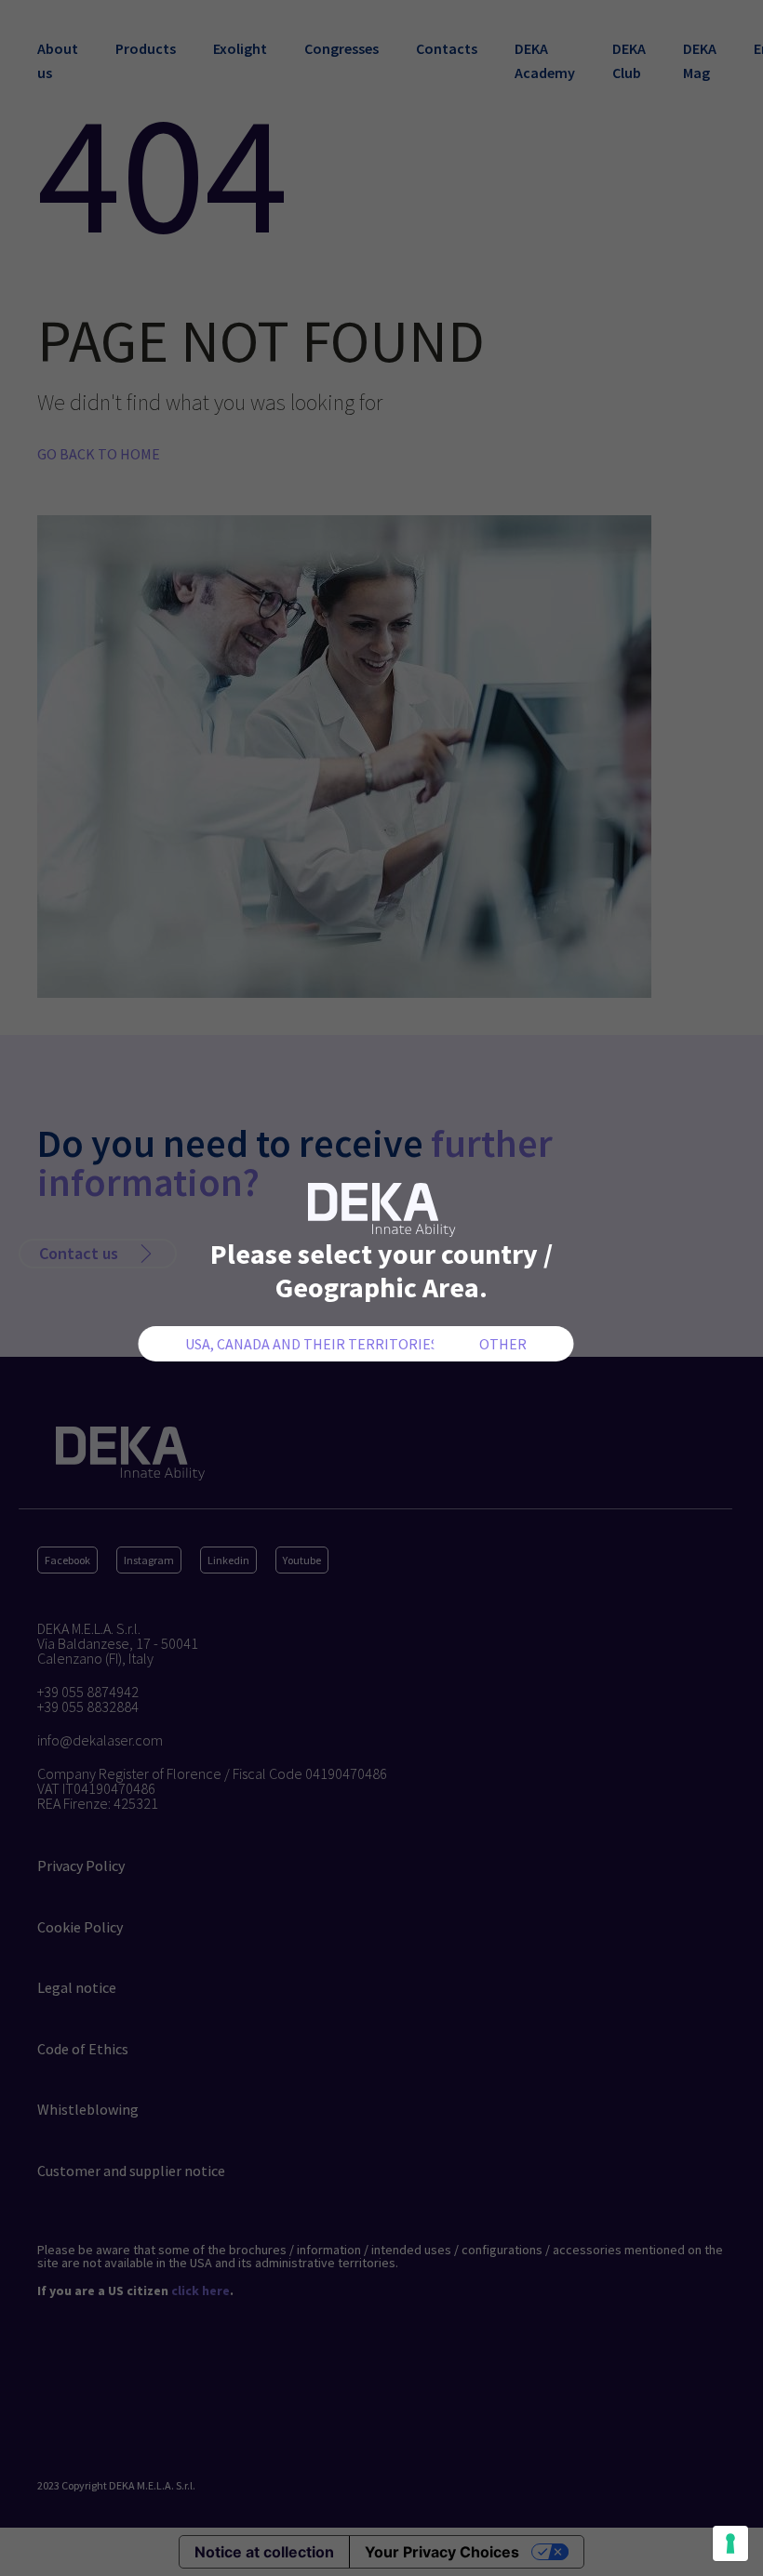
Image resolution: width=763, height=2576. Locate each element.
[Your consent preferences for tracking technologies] (730, 2543)
